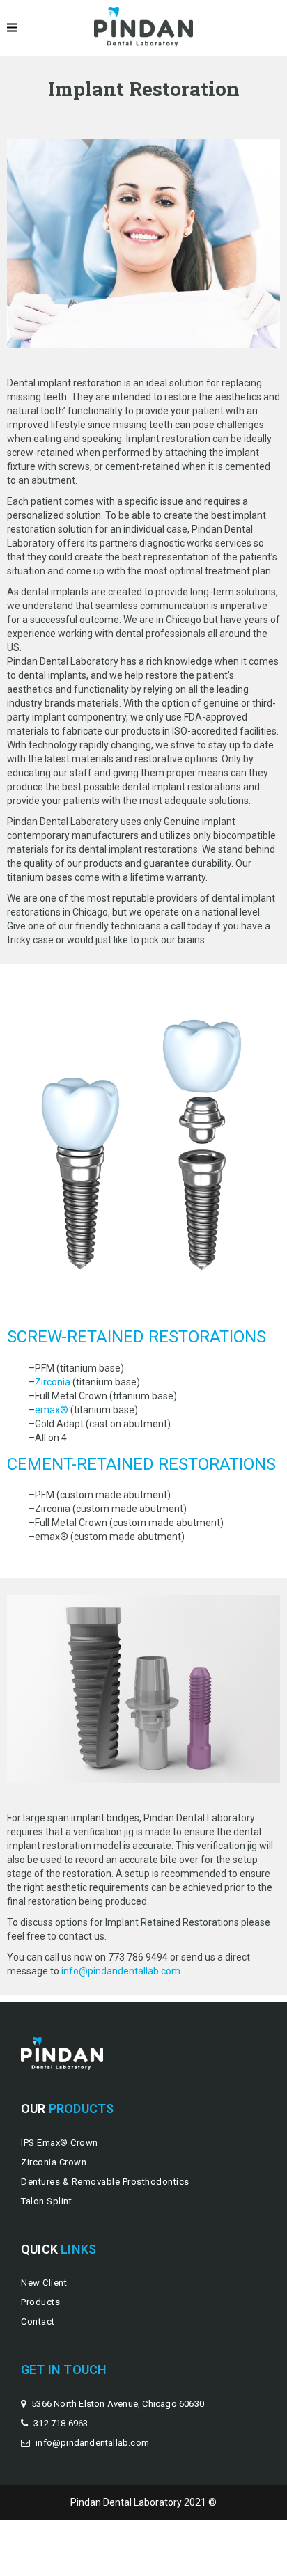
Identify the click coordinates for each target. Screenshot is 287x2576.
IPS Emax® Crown (60, 2143)
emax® (52, 1410)
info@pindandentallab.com (121, 1971)
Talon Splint (46, 2201)
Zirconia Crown (54, 2162)
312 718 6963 (61, 2423)
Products (40, 2302)
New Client (44, 2283)
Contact (38, 2322)
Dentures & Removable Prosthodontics (105, 2182)
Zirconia (53, 1382)
